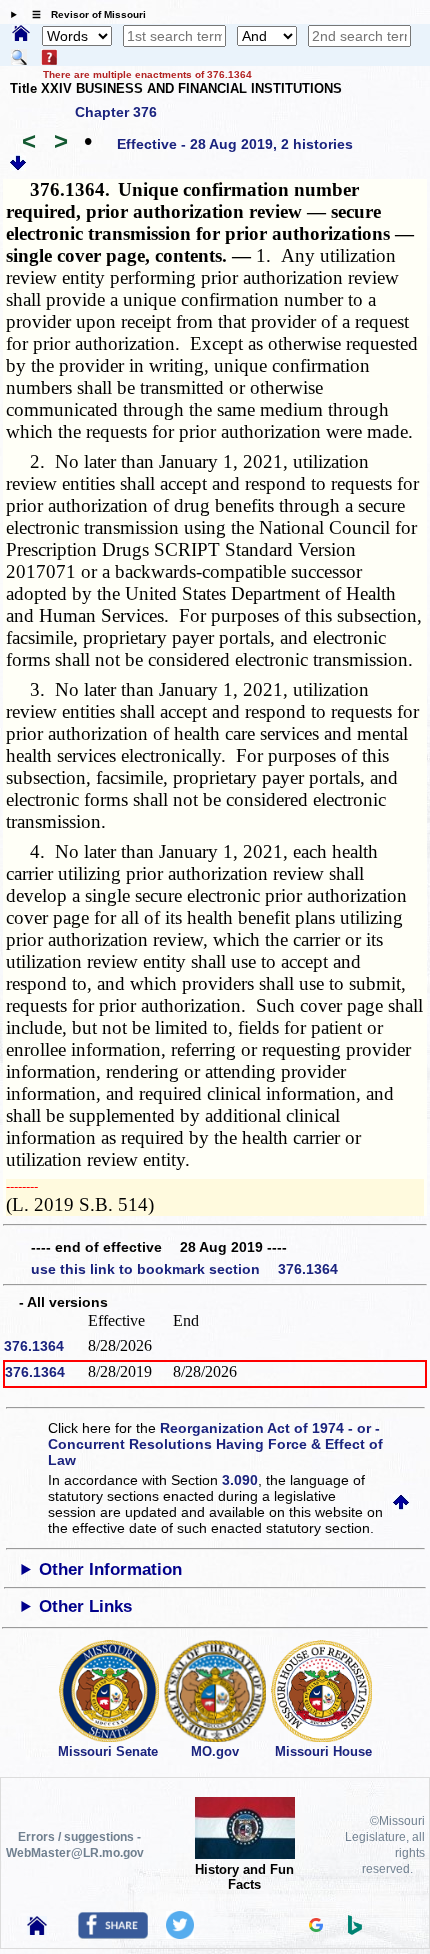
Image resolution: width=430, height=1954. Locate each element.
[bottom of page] (18, 166)
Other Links (85, 1606)
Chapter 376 (116, 112)
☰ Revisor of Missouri (84, 14)
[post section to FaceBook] (113, 1934)
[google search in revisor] (316, 1927)
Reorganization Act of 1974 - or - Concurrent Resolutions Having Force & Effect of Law (215, 1444)
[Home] (21, 35)
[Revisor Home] (37, 1930)
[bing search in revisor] (355, 1930)
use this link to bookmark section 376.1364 (184, 1269)
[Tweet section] (180, 1934)
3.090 (240, 1480)
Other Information (110, 1569)
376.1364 (34, 1346)
